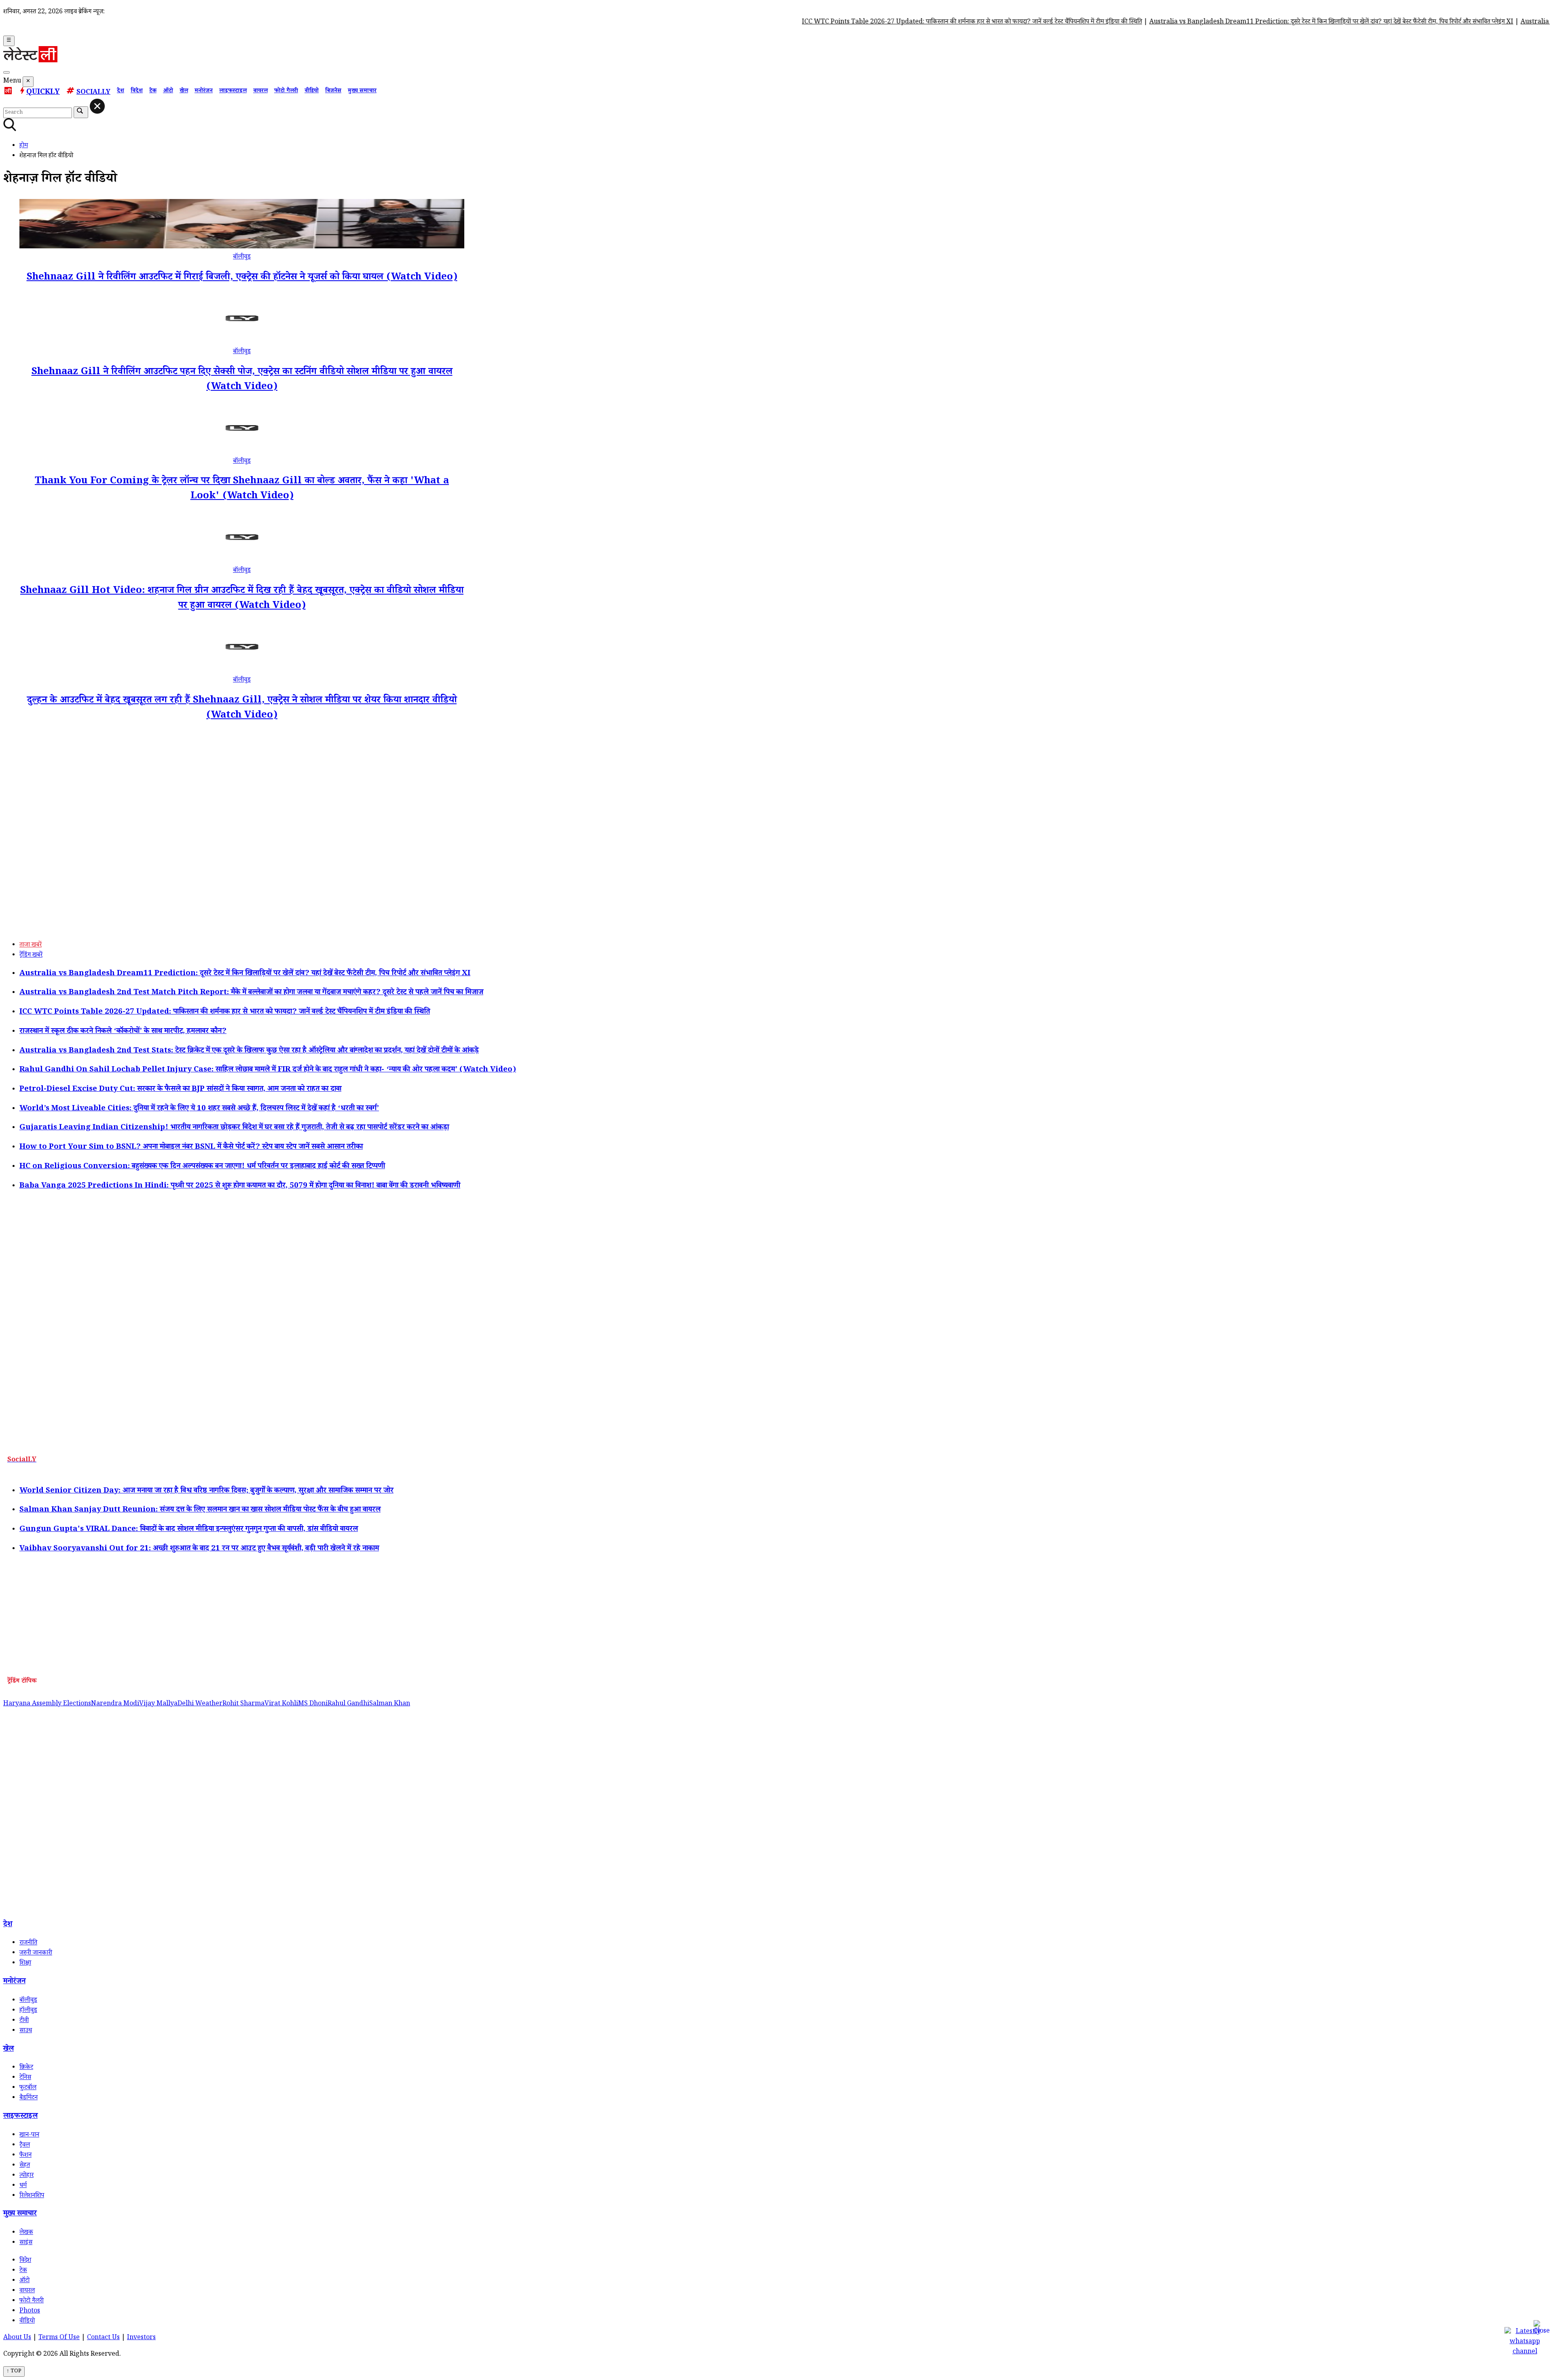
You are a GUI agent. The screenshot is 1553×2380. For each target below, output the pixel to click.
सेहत (25, 2166)
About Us (17, 2338)
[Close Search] (97, 106)
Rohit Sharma (243, 1704)
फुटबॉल (28, 2088)
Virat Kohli (281, 1704)
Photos (30, 2311)
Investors (141, 2338)
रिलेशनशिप (32, 2196)
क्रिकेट (26, 2068)
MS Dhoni (313, 1704)
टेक (153, 91)
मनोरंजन (204, 91)
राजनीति (28, 1943)
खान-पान (29, 2135)
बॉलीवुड (242, 257)
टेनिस (25, 2078)
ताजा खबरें (31, 945)
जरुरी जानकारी (36, 1953)
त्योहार (26, 2176)
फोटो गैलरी (286, 91)
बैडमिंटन (29, 2098)
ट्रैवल (25, 2146)
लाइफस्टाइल (233, 91)
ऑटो (168, 91)
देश (121, 91)
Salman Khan (390, 1704)
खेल (184, 91)
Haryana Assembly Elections (47, 1704)
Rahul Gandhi (348, 1704)
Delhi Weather (200, 1704)
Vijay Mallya (158, 1704)
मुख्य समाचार (362, 91)
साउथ (26, 2031)
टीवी (24, 2021)
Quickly (43, 93)
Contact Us (103, 2338)
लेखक (26, 2233)
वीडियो (312, 91)
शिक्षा (25, 1964)
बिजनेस (333, 91)
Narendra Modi (115, 1704)
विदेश (137, 91)
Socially (93, 93)
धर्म (23, 2186)
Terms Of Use (59, 2338)
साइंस (26, 2243)
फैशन (25, 2156)
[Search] (6, 72)
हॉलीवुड (28, 2011)
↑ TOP (14, 2372)
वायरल (260, 91)
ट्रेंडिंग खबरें (31, 956)
